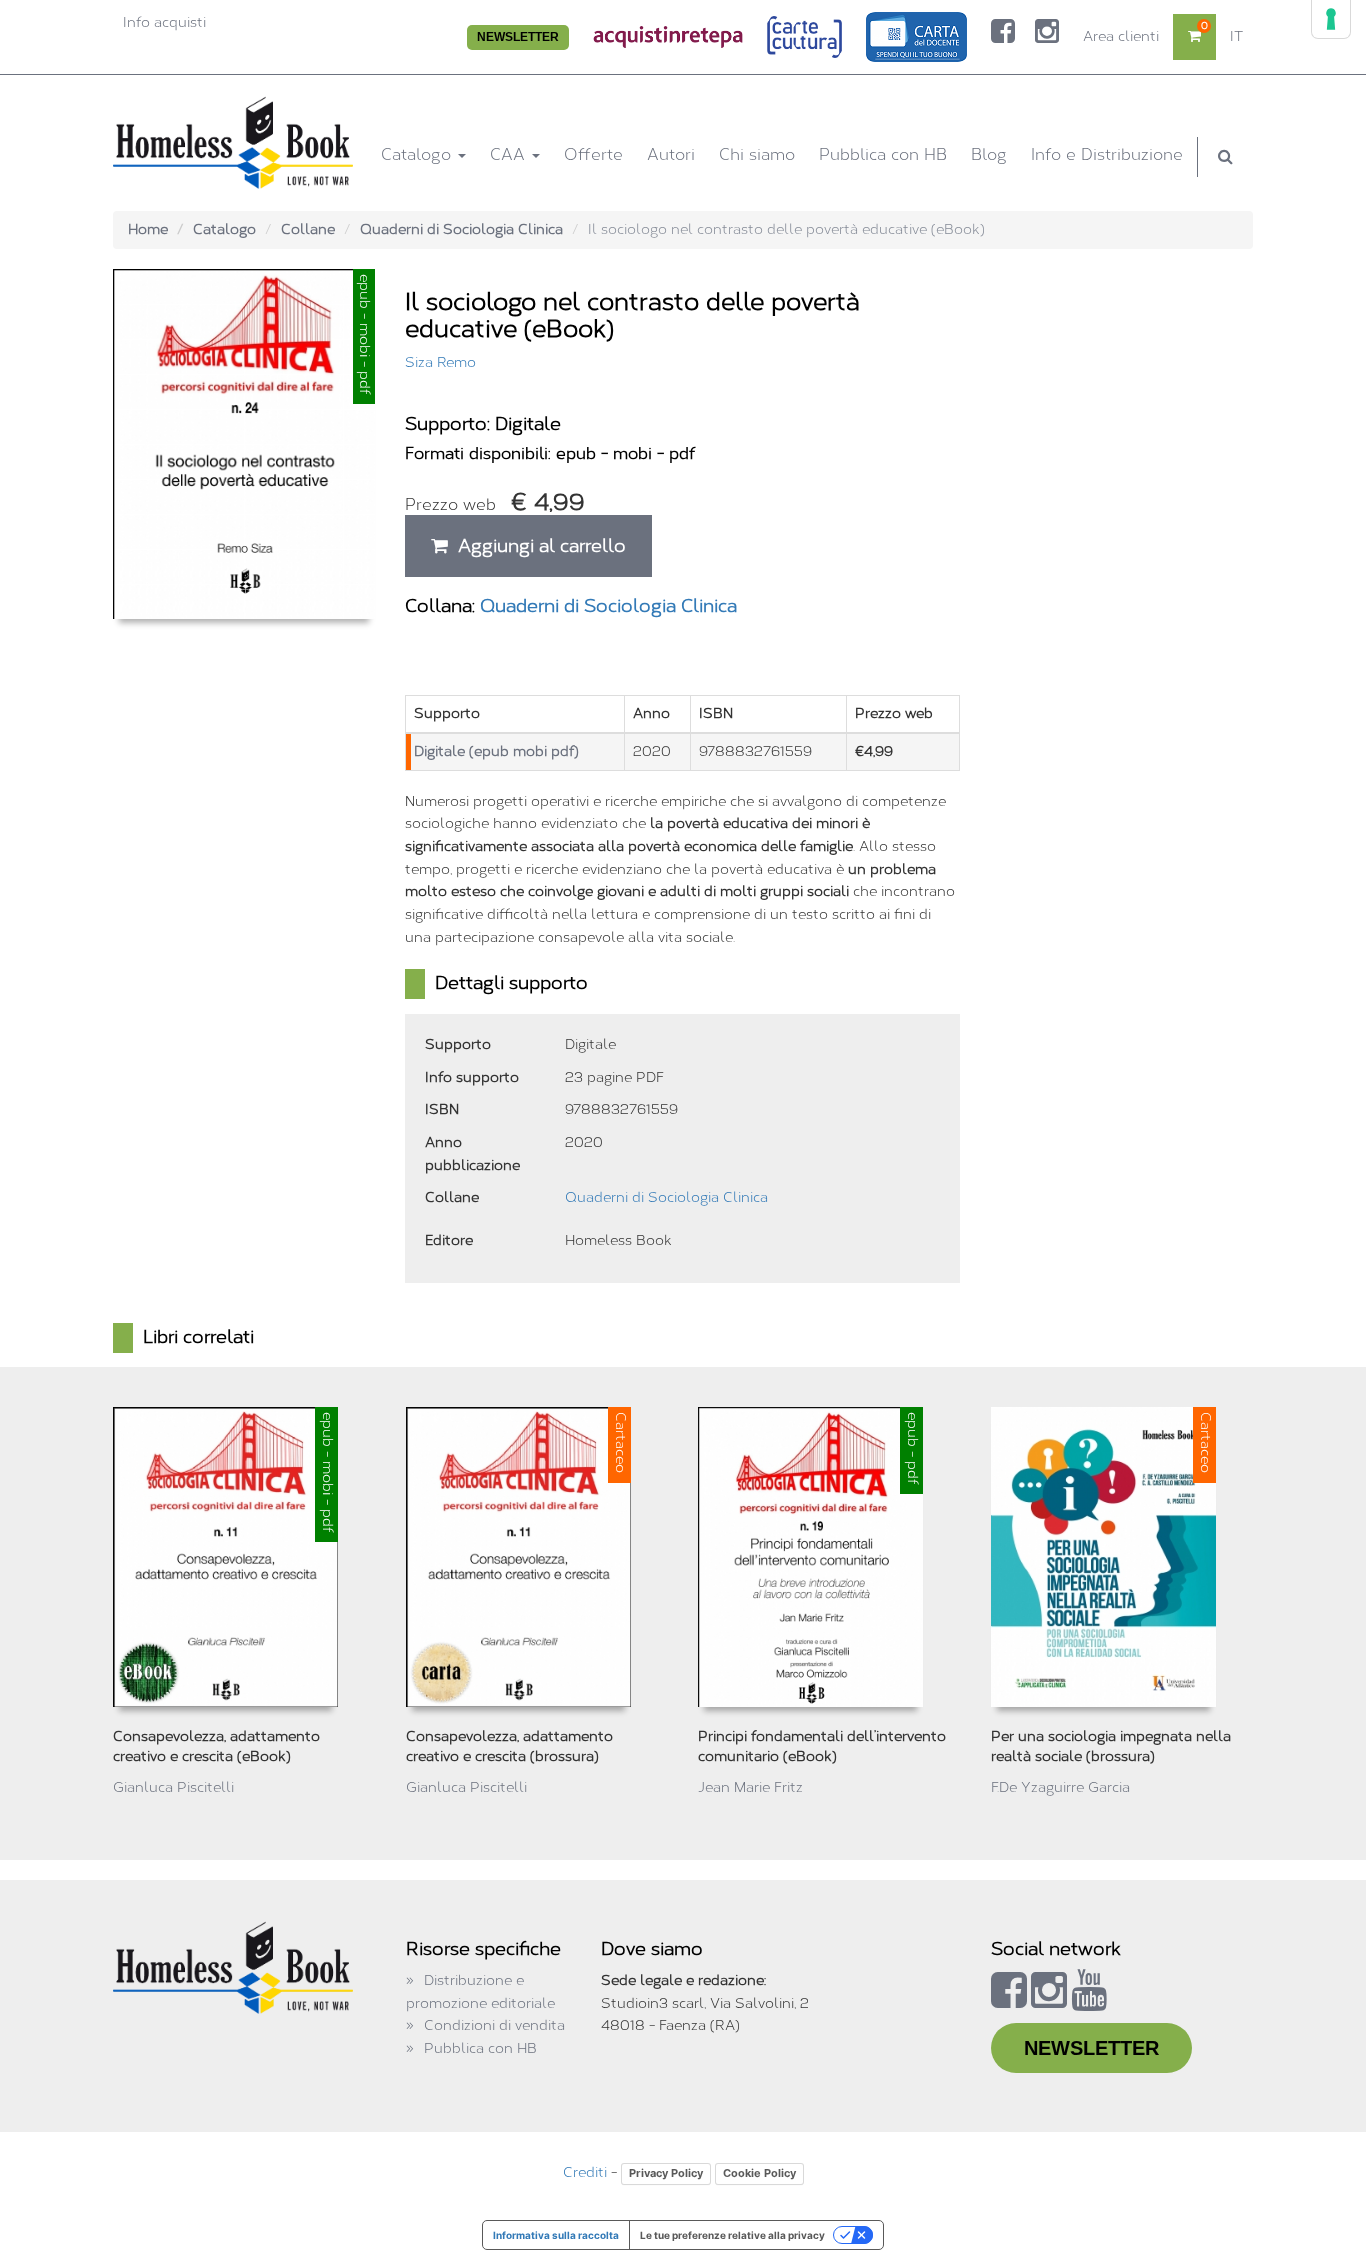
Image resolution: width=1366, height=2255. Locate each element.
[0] (1194, 36)
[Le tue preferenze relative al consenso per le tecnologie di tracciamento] (1331, 19)
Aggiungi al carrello (537, 546)
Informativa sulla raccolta (556, 2235)
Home (148, 229)
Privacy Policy (666, 2173)
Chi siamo (757, 154)
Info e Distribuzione (1107, 154)
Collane (308, 229)
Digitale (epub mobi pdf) (496, 751)
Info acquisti (164, 22)
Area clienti (1121, 36)
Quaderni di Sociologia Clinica (461, 229)
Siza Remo (440, 362)
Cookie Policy (759, 2173)
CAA (510, 154)
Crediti (585, 2172)
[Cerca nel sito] (1225, 157)
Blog (989, 154)
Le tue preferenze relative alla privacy (732, 2235)
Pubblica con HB (883, 154)
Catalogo (418, 154)
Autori (671, 154)
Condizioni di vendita (494, 2025)
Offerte (593, 154)
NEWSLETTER (518, 37)
